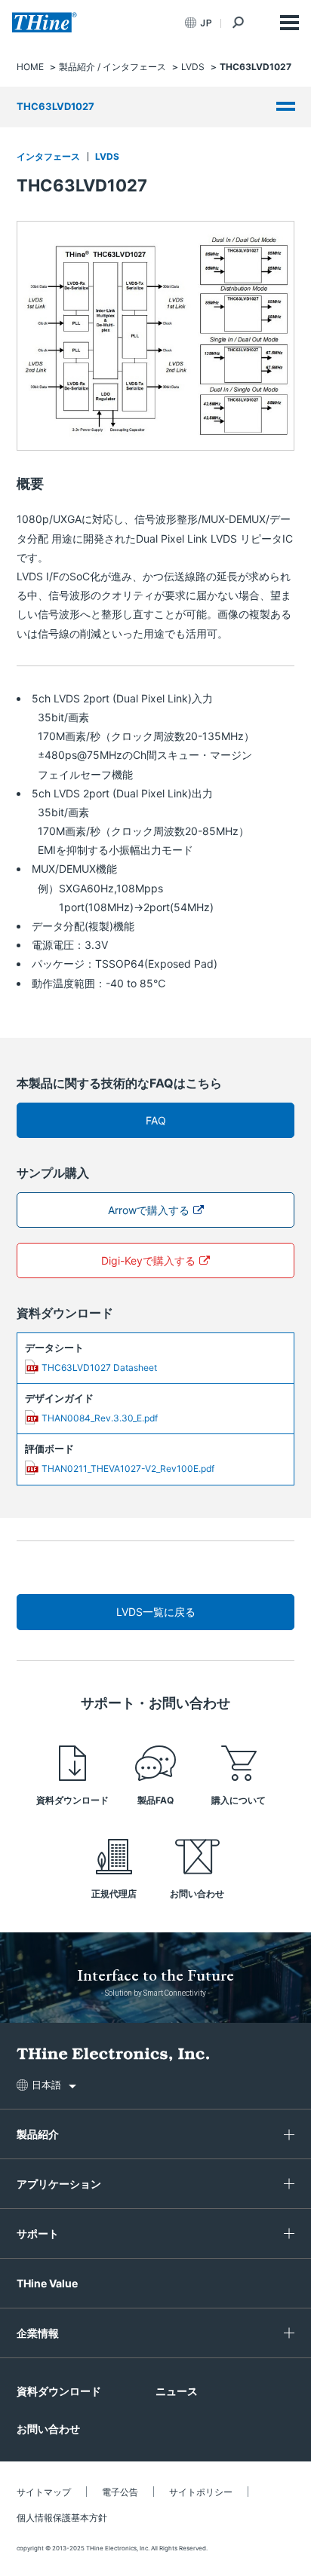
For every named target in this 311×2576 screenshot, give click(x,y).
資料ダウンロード (72, 1800)
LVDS (107, 156)
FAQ (156, 1120)
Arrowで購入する (149, 1210)
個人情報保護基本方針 (62, 2518)
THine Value (47, 2283)
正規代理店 (114, 1894)
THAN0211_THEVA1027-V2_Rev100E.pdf (128, 1469)
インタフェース (48, 156)
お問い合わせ (197, 1894)
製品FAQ (155, 1800)
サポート (38, 2233)
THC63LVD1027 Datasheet (99, 1368)
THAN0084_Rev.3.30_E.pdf (100, 1418)
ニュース (177, 2391)
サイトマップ (44, 2492)
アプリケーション (59, 2184)
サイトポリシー (201, 2492)
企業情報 (38, 2333)
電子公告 (120, 2492)
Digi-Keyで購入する (148, 1260)
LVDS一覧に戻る (156, 1612)
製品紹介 (38, 2134)
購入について (239, 1800)
